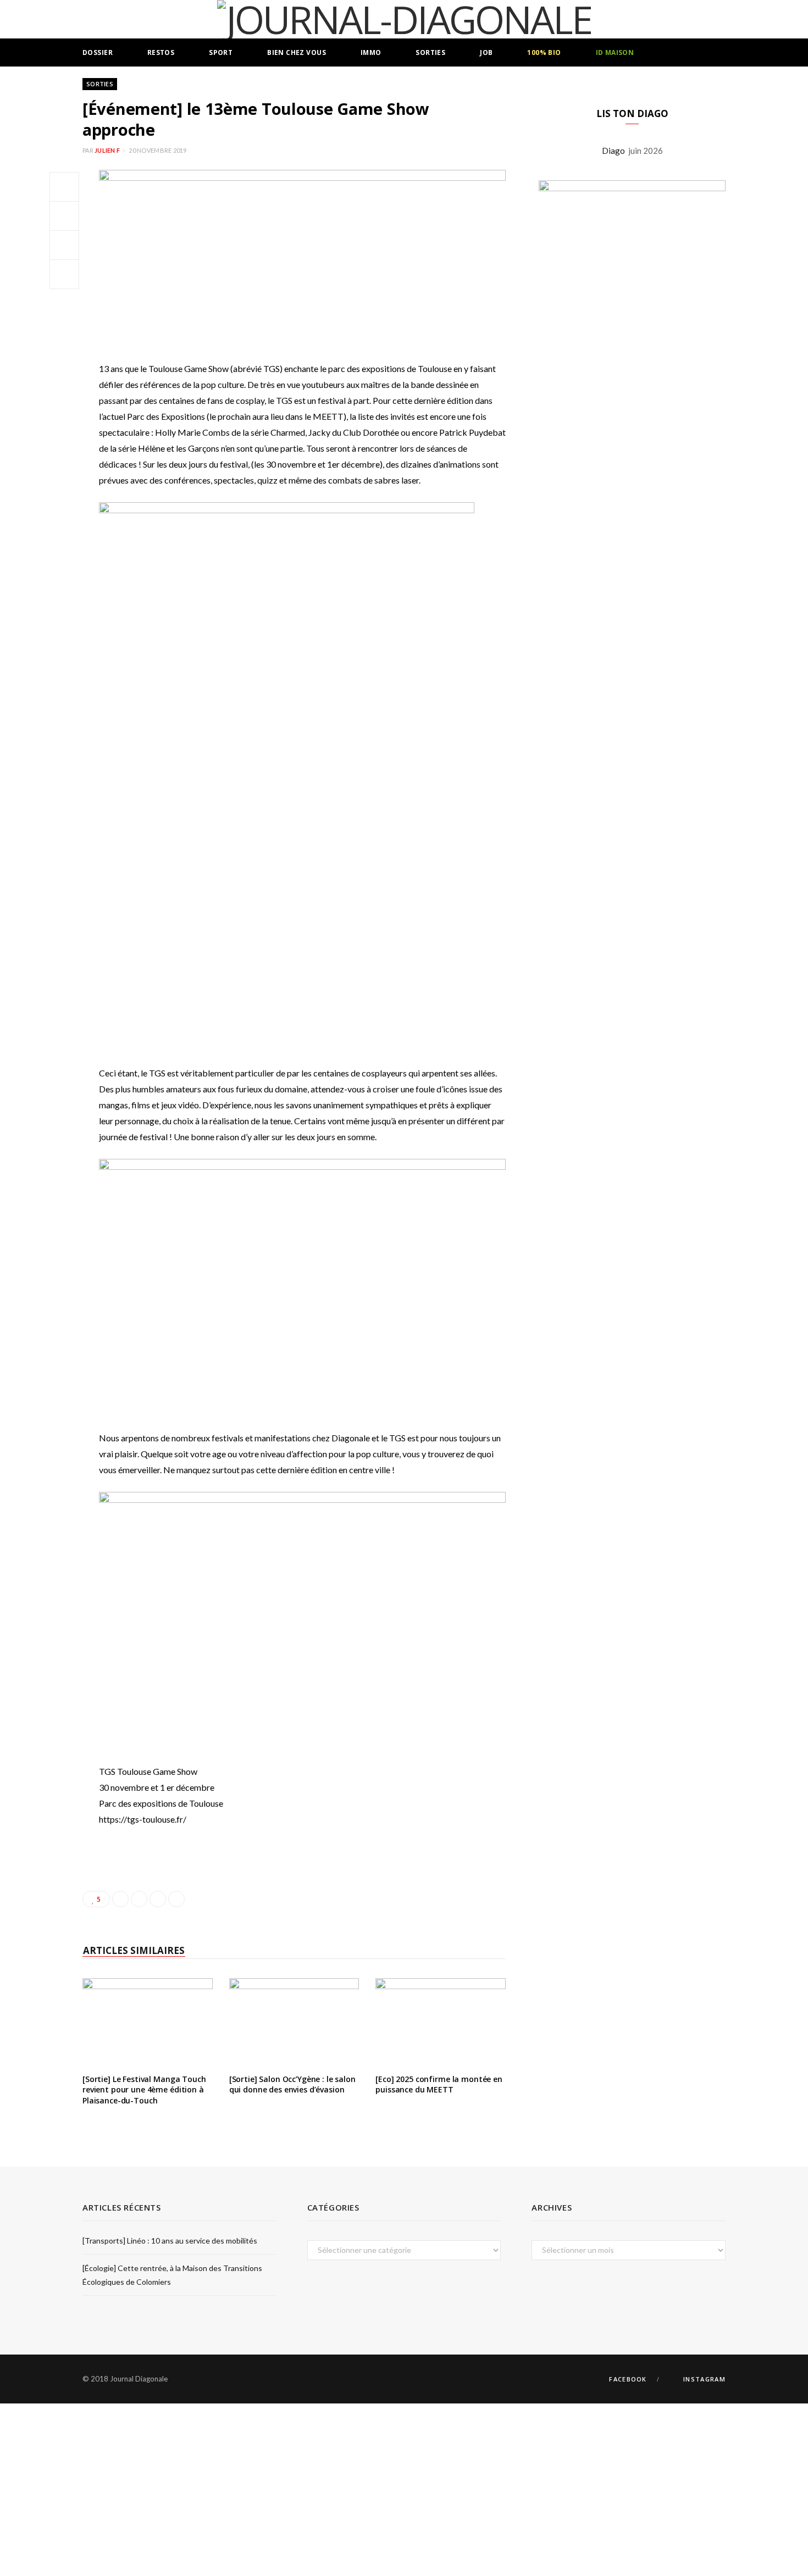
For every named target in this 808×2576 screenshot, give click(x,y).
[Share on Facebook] (64, 187)
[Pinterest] (64, 245)
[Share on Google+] (158, 1899)
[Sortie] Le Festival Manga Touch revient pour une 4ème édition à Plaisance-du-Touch (144, 2090)
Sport (221, 52)
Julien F (107, 150)
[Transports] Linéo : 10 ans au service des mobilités (170, 2241)
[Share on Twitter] (64, 216)
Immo (371, 52)
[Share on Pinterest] (176, 1899)
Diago (615, 151)
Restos (161, 52)
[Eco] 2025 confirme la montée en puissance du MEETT (439, 2084)
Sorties (430, 52)
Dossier (98, 52)
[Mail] (64, 274)
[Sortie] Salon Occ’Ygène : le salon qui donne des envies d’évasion (292, 2084)
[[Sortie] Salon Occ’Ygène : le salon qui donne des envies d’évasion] (294, 2022)
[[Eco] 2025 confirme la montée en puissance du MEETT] (441, 2022)
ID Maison (615, 52)
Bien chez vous (297, 52)
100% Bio (544, 52)
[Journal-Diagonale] (404, 19)
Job (486, 52)
